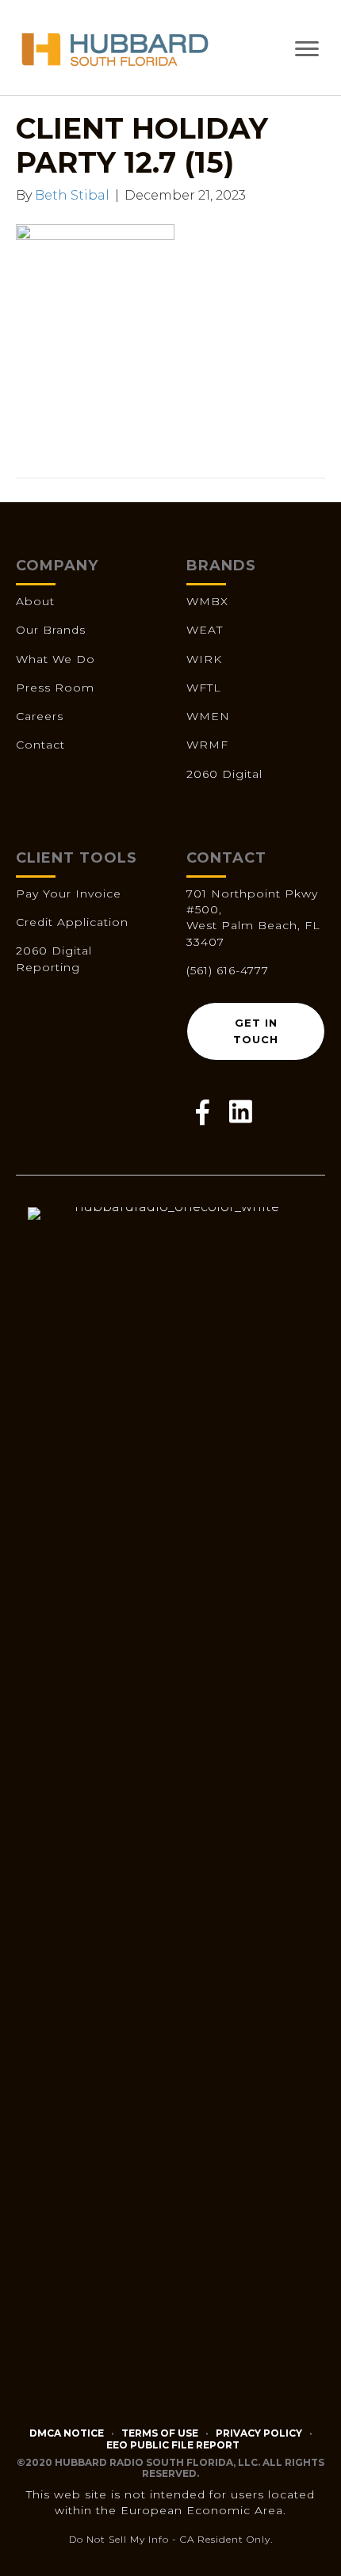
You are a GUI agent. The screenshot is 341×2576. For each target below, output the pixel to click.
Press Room (55, 688)
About (35, 601)
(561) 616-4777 (228, 970)
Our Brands (51, 630)
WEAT (205, 630)
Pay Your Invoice (69, 894)
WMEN (208, 716)
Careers (40, 716)
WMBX (207, 601)
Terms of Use (160, 2433)
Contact (40, 745)
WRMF (207, 745)
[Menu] (307, 49)
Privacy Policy (259, 2433)
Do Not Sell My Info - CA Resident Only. (171, 2539)
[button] (256, 1031)
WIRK (204, 659)
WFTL (204, 688)
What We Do (56, 659)
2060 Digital (224, 774)
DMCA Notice (67, 2433)
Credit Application (72, 922)
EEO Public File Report (173, 2445)
